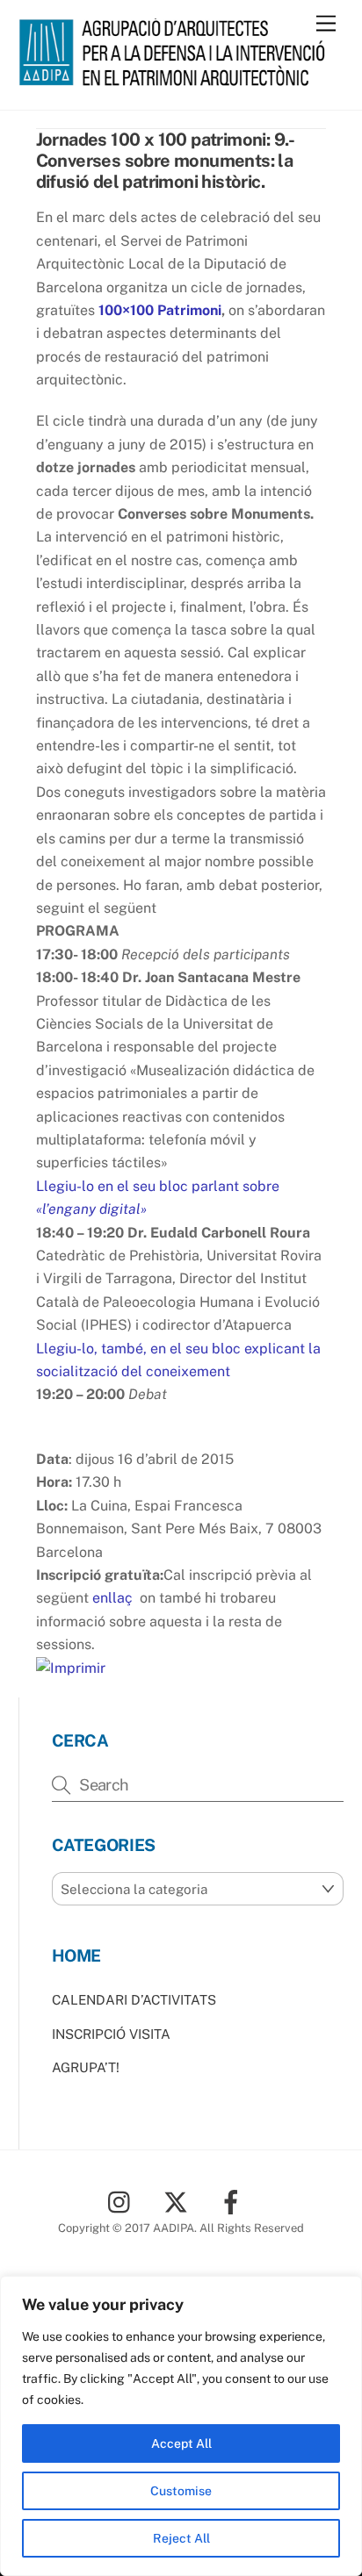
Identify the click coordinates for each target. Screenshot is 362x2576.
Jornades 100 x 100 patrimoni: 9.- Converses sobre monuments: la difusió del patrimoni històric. (165, 161)
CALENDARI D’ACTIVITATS (134, 2000)
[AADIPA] (177, 78)
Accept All (181, 2443)
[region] (181, 2426)
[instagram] (123, 2201)
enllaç (112, 1598)
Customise (181, 2491)
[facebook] (234, 2201)
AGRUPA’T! (86, 2067)
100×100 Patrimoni (160, 310)
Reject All (181, 2538)
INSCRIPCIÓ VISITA (111, 2034)
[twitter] (179, 2201)
